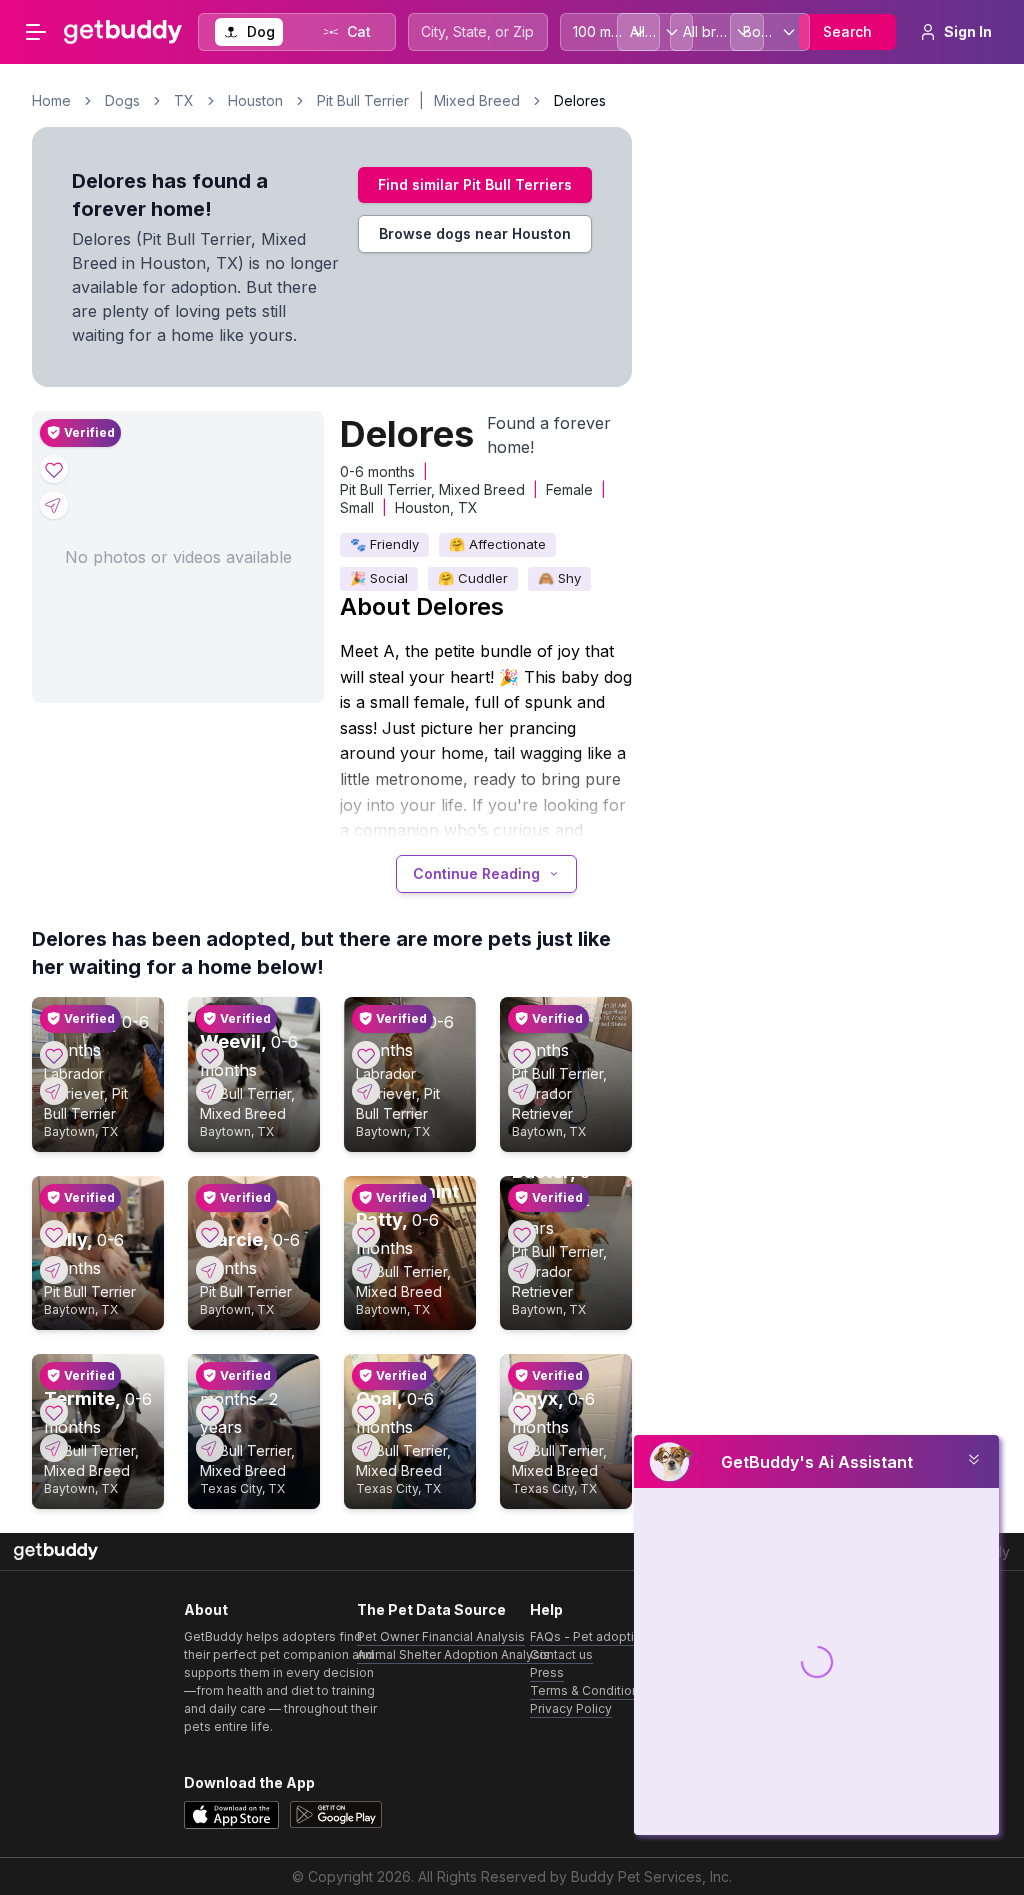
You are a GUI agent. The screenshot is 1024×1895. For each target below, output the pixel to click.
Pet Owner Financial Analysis (441, 1636)
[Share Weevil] (210, 1091)
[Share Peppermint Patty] (366, 1270)
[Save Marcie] (210, 1234)
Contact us (561, 1654)
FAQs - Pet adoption (589, 1636)
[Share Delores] (54, 505)
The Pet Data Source (431, 1609)
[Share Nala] (210, 1448)
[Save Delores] (54, 469)
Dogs (122, 100)
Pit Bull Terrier (363, 100)
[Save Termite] (54, 1412)
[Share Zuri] (522, 1091)
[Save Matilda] (54, 1055)
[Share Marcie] (210, 1270)
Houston (255, 100)
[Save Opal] (366, 1412)
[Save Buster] (522, 1234)
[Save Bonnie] (366, 1055)
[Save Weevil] (210, 1055)
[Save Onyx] (522, 1412)
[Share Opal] (366, 1448)
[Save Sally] (54, 1234)
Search (847, 31)
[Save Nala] (210, 1412)
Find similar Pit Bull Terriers (475, 184)
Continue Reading (476, 873)
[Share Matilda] (54, 1091)
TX (184, 100)
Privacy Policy (571, 1708)
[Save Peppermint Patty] (366, 1234)
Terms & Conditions (588, 1690)
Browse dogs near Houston (475, 233)
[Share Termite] (54, 1448)
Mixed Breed (477, 100)
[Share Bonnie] (366, 1091)
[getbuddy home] (56, 1551)
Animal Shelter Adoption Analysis (453, 1654)
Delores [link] (580, 100)
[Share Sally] (54, 1270)
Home (51, 100)
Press (547, 1672)
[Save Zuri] (522, 1055)
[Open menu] (36, 32)
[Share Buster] (522, 1270)
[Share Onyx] (522, 1448)
